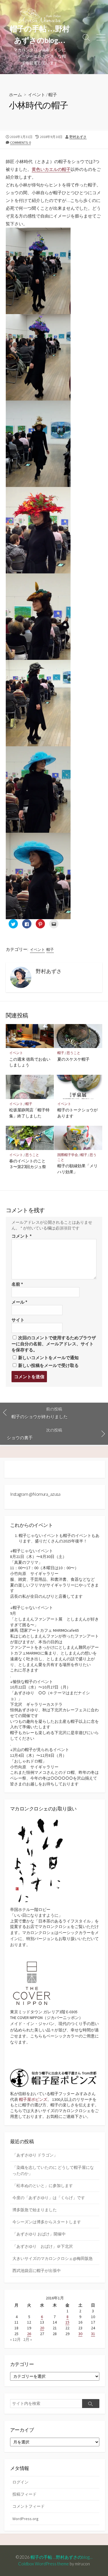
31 (93, 2334)
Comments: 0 (20, 142)
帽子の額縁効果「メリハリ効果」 (77, 1169)
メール (19, 1302)
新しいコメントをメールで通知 (48, 1358)
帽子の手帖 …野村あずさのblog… (64, 2557)
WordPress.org (25, 2519)
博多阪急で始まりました (35, 2210)
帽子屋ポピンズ (33, 2099)
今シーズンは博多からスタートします (47, 2222)
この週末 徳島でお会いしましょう (30, 1062)
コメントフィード (29, 2506)
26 (29, 2334)
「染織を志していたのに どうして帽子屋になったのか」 (53, 2170)
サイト (18, 1320)
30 (80, 2334)
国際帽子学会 (68, 1155)
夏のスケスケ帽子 (73, 1059)
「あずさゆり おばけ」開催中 (39, 2234)
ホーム (15, 95)
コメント (22, 1236)
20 (42, 2328)
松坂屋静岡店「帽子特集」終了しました (29, 1113)
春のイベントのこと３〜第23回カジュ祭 (28, 1164)
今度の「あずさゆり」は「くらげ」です (49, 2198)
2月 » (28, 2339)
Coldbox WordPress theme (43, 2564)
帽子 (53, 95)
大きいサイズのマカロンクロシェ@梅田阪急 (53, 2258)
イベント (37, 95)
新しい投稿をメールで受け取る (48, 1365)
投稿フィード (24, 2494)
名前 (17, 1284)
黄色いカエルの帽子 (51, 169)
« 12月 (15, 2339)
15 (67, 2322)
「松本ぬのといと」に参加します (43, 2186)
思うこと (73, 1053)
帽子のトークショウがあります (77, 1113)
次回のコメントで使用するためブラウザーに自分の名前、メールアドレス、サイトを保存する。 (54, 1344)
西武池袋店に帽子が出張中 (37, 2271)
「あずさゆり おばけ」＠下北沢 (43, 2246)
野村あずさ (78, 137)
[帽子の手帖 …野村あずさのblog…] (40, 16)
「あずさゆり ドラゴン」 (35, 2155)
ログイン (20, 2482)
